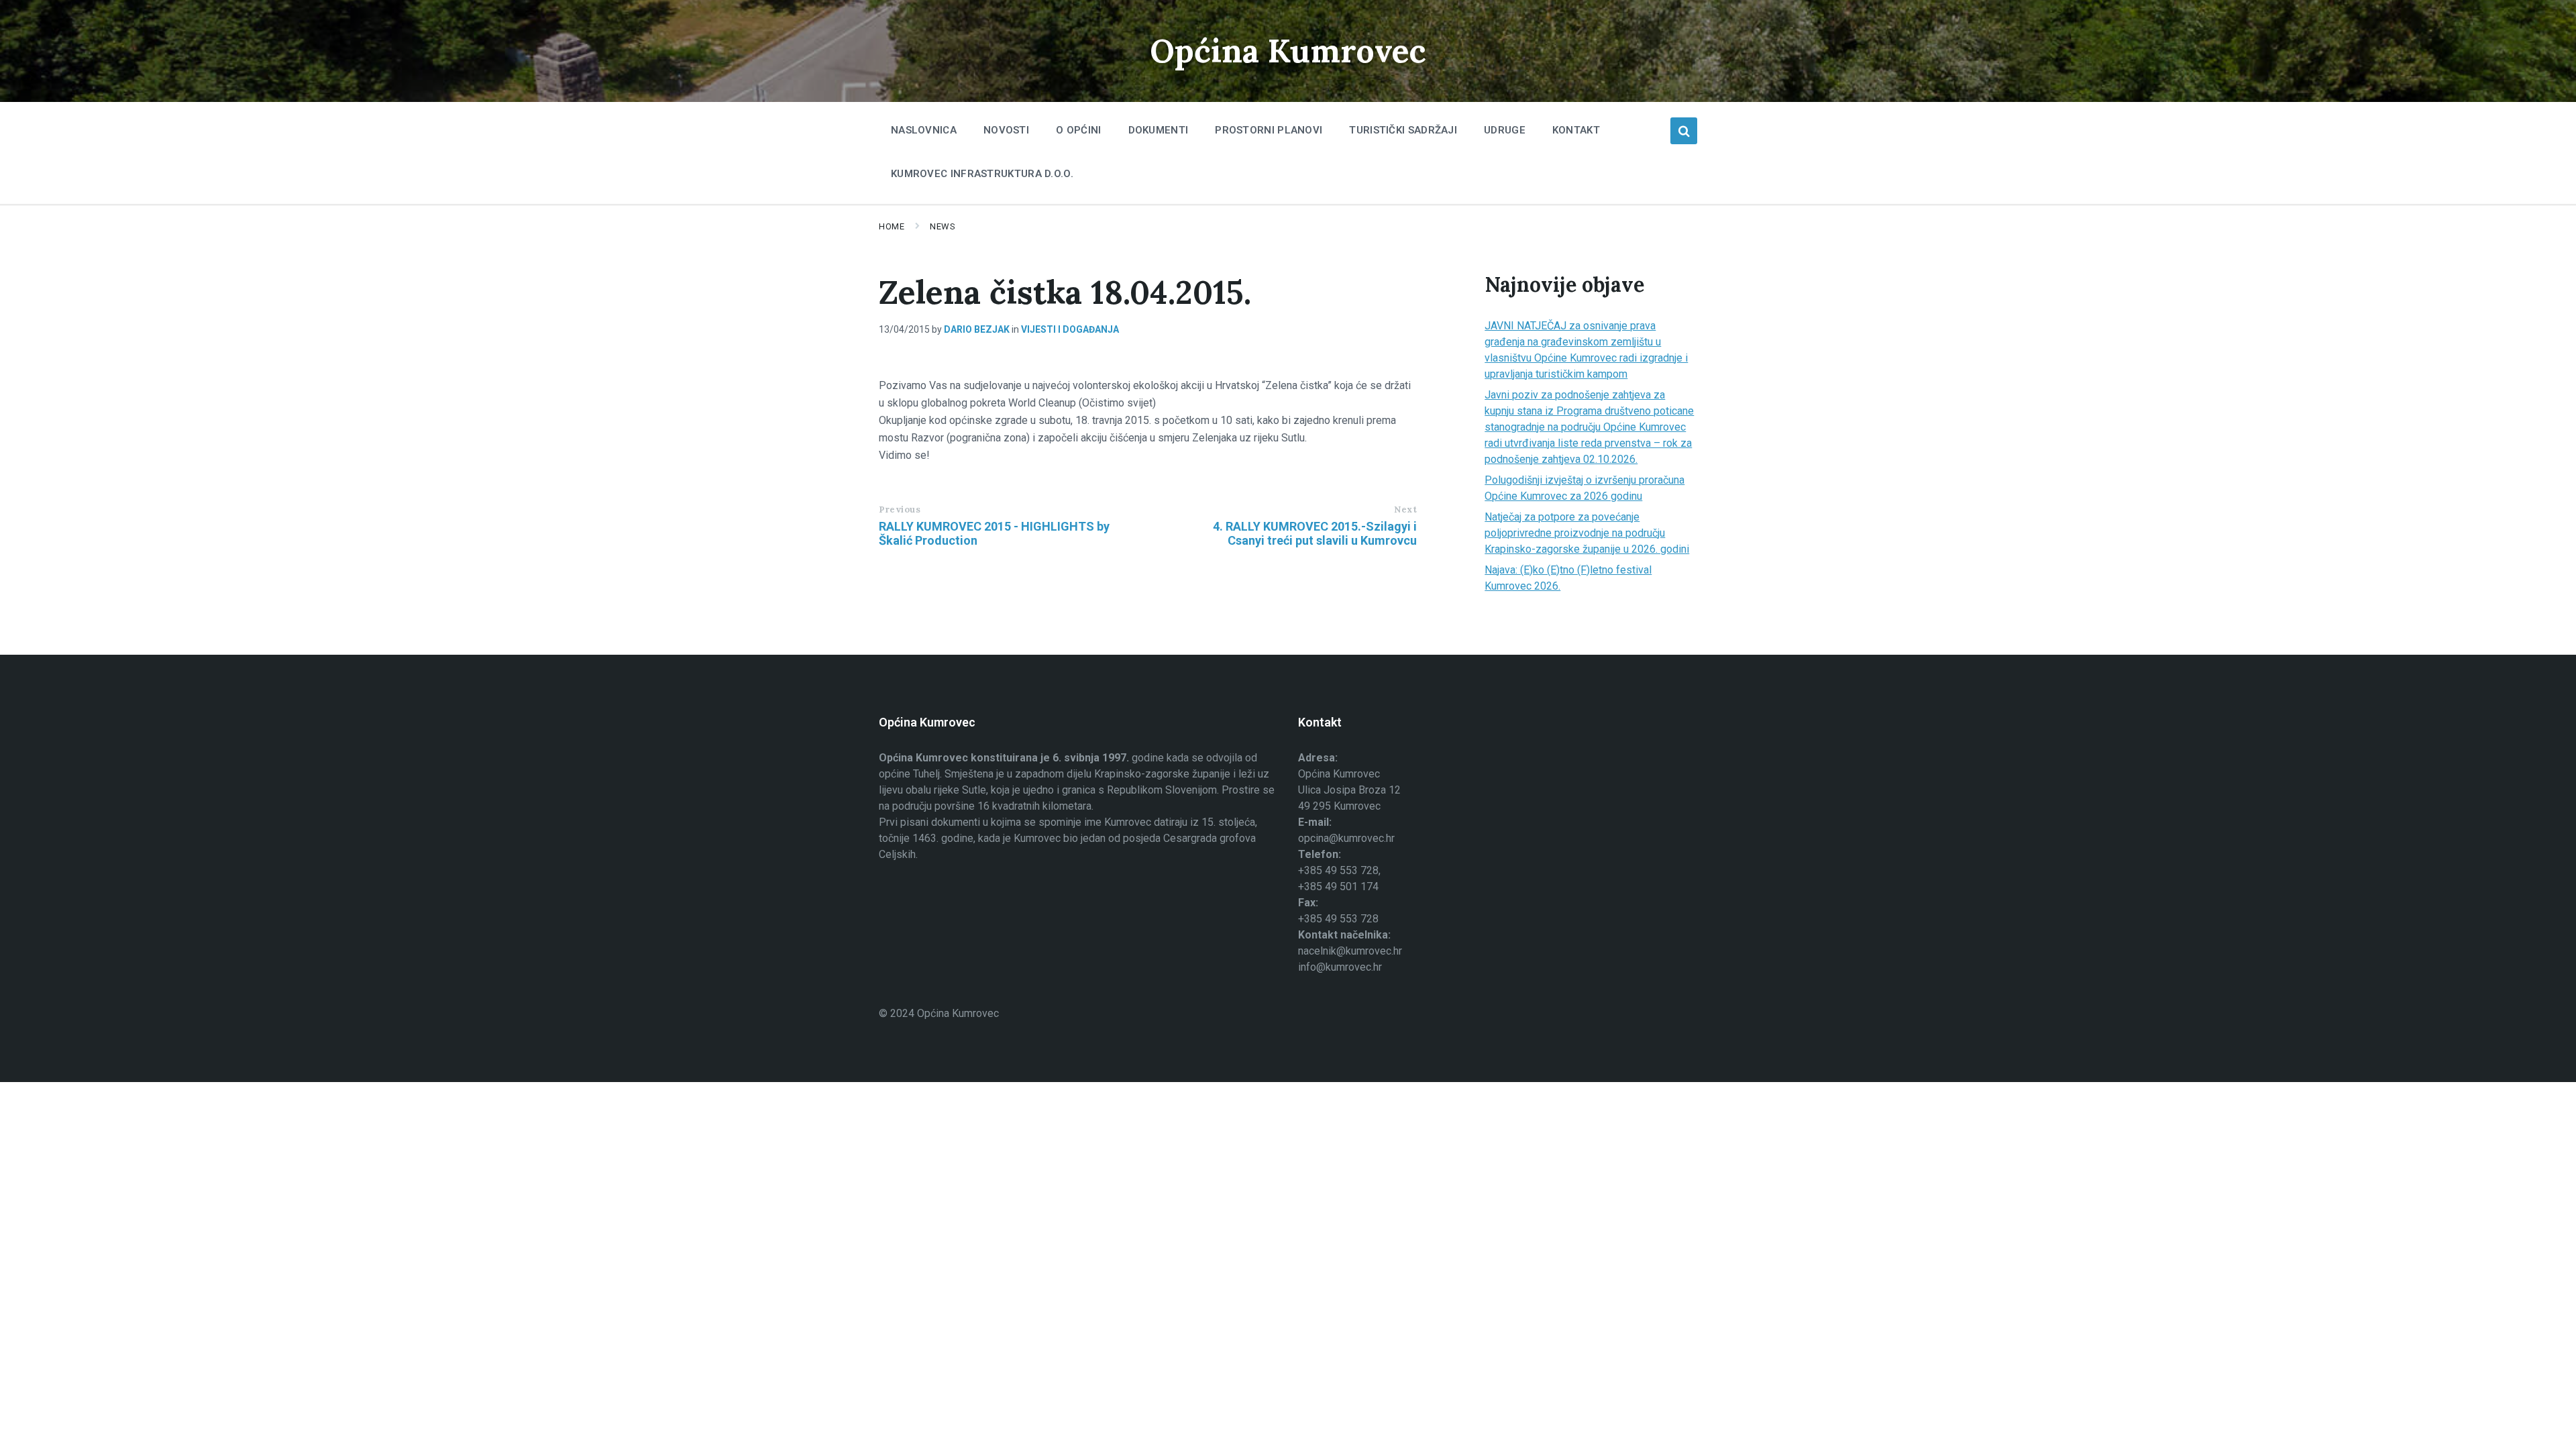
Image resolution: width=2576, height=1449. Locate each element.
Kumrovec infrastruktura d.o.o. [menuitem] (982, 174)
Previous (900, 509)
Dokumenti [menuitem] (1159, 130)
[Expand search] (1684, 131)
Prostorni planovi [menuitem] (1269, 130)
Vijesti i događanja (1070, 329)
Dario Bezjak (977, 329)
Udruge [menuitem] (1505, 130)
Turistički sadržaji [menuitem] (1403, 130)
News (943, 226)
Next (1405, 509)
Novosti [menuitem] (1006, 130)
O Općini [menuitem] (1078, 130)
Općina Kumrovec (1288, 51)
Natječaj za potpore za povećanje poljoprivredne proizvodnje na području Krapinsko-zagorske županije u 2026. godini (1587, 533)
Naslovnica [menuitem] (924, 130)
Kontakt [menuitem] (1576, 130)
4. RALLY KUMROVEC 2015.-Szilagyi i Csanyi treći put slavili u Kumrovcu (1315, 533)
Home (892, 226)
